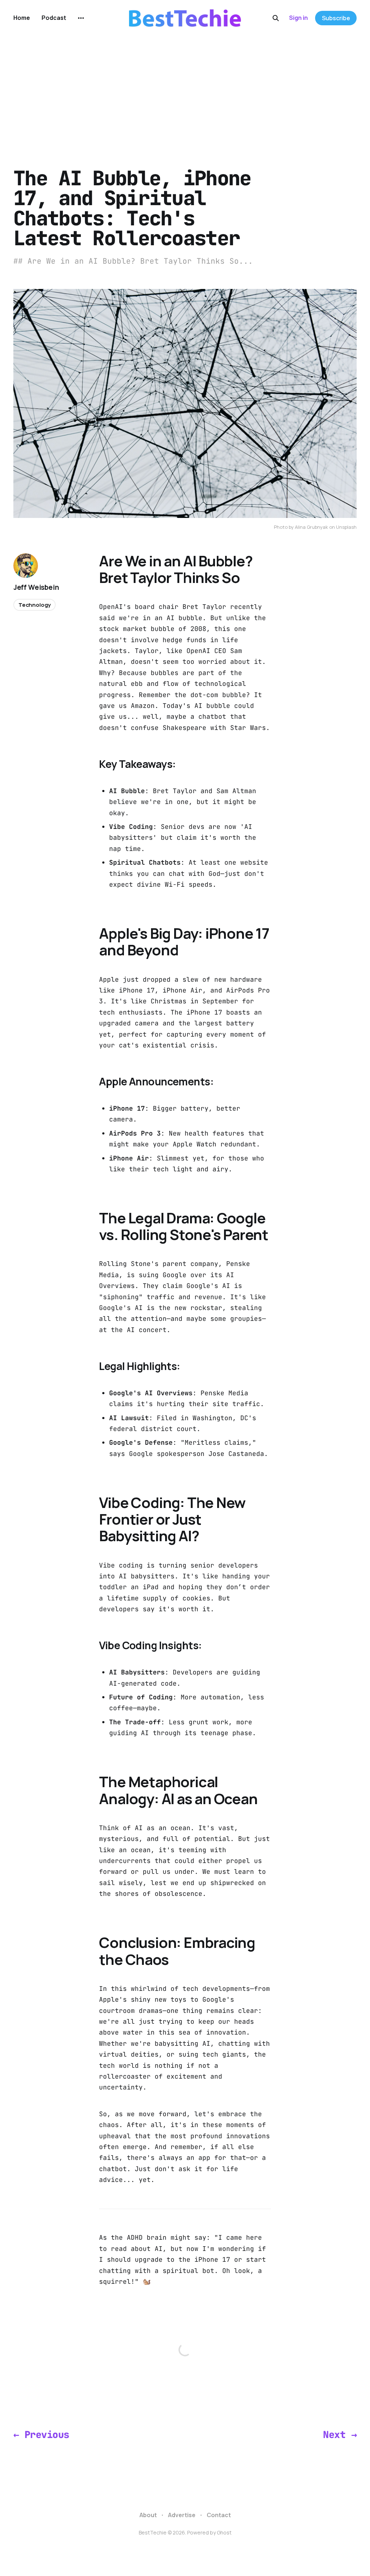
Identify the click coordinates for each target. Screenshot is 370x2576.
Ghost (224, 2532)
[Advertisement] (185, 90)
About (148, 2515)
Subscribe (336, 18)
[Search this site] (276, 18)
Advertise (182, 2515)
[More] (81, 18)
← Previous (41, 2435)
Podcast (54, 18)
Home (22, 18)
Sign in (298, 18)
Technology (35, 605)
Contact (219, 2515)
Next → (340, 2435)
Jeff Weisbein (36, 587)
